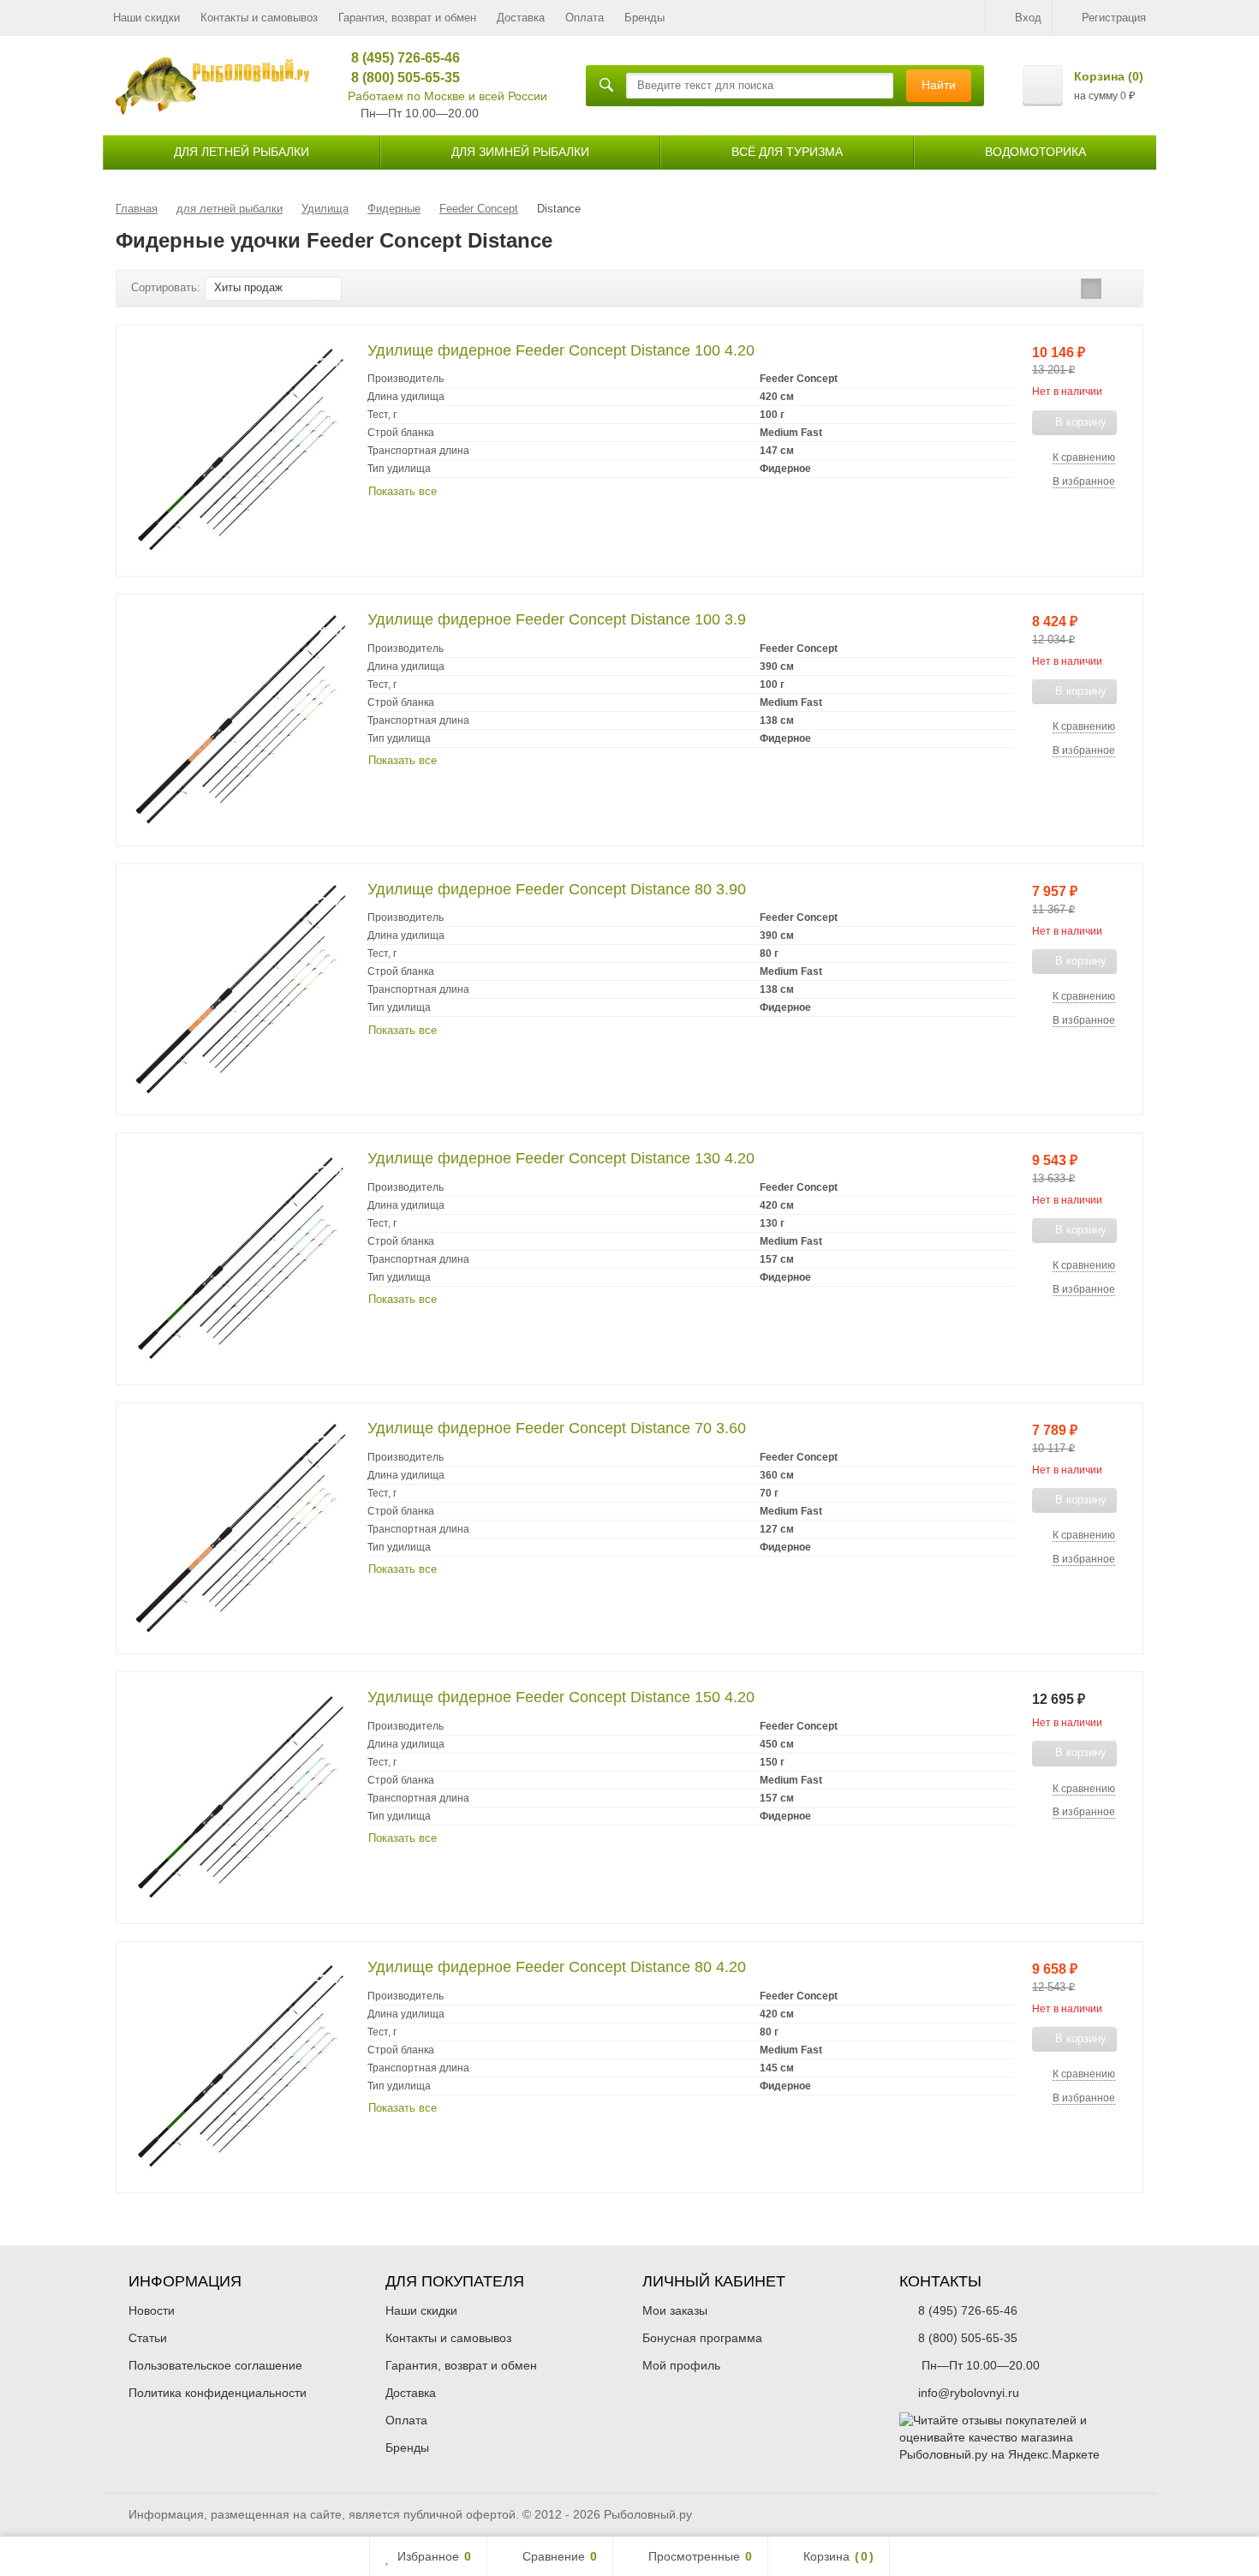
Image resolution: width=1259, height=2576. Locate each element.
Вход (1028, 18)
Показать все (403, 491)
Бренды (644, 18)
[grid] (1065, 289)
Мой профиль (681, 2365)
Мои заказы (675, 2310)
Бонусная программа (702, 2338)
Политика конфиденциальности (218, 2393)
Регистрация (1114, 18)
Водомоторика (1035, 152)
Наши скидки (146, 18)
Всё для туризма (787, 152)
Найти (939, 85)
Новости (152, 2310)
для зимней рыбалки (520, 152)
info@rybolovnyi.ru (969, 2393)
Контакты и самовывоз (259, 18)
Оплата (585, 18)
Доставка (521, 18)
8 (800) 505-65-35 (400, 78)
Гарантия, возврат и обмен (407, 18)
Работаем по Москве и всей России (448, 96)
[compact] (1118, 289)
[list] (1091, 289)
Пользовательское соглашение (215, 2365)
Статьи (148, 2338)
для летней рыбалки (242, 152)
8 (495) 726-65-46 (400, 58)
